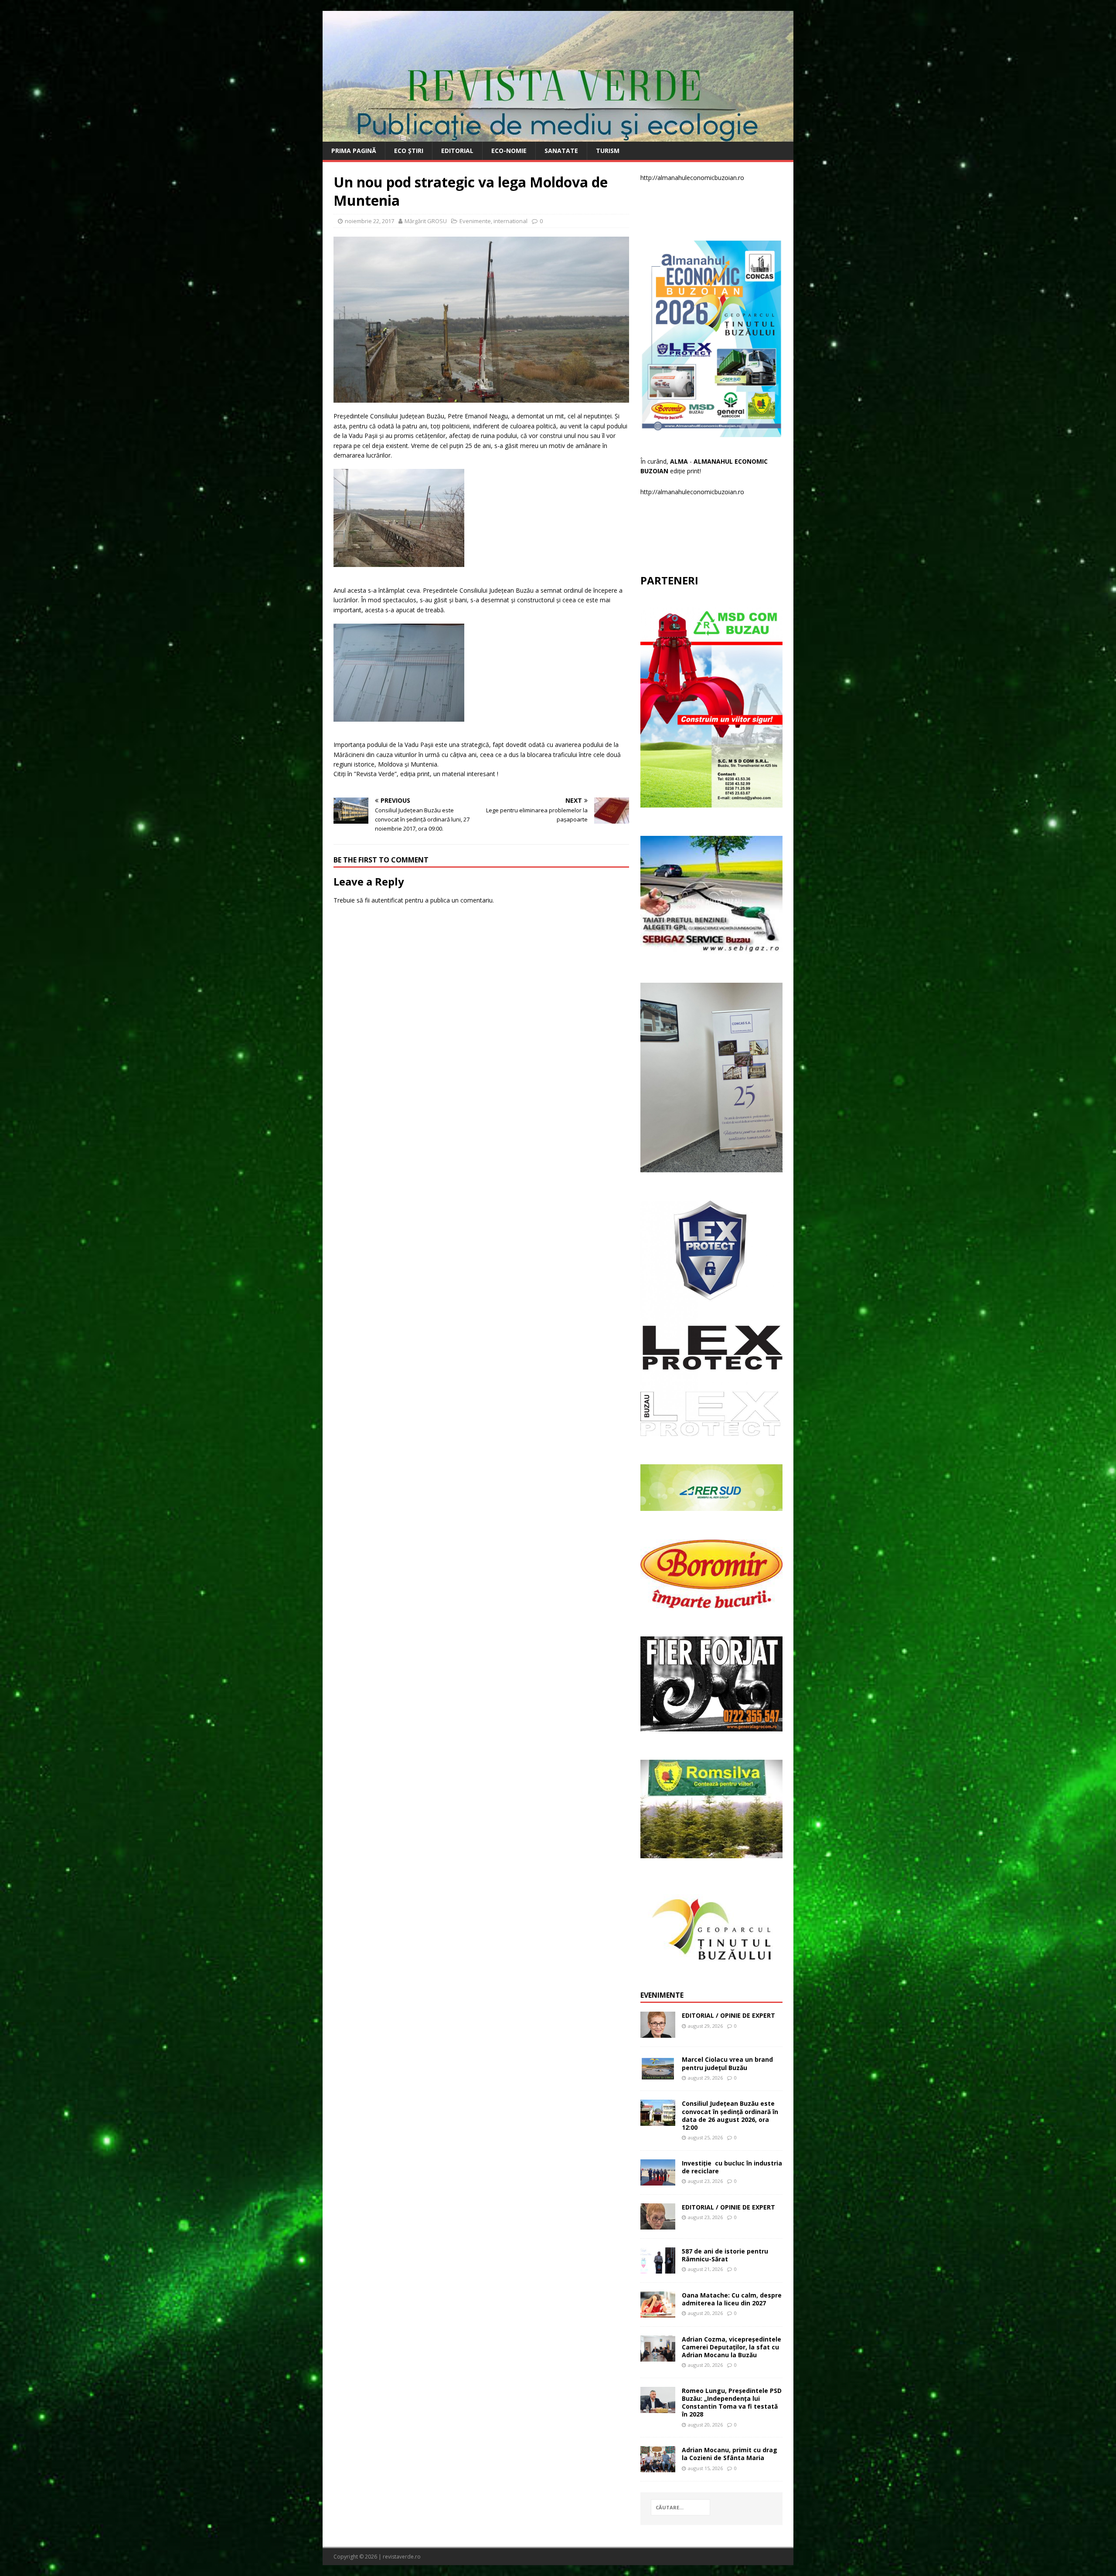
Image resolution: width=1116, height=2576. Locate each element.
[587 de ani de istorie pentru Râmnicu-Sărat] (658, 2268)
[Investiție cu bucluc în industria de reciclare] (658, 2180)
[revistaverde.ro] (558, 137)
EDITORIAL (457, 151)
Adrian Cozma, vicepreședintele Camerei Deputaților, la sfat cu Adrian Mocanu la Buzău (732, 2347)
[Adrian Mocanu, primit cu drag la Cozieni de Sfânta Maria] (658, 2467)
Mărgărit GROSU (426, 221)
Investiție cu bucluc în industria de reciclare (732, 2167)
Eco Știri (409, 151)
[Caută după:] (680, 2507)
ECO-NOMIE (509, 151)
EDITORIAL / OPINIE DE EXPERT (728, 2015)
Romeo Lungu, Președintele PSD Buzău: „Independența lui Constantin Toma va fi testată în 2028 (732, 2403)
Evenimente (475, 221)
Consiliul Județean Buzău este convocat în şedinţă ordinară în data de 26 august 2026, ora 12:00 (730, 2115)
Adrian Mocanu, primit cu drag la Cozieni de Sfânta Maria (730, 2454)
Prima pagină (354, 151)
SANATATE (561, 151)
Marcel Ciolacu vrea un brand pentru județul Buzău (727, 2063)
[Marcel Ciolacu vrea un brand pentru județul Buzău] (658, 2077)
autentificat (387, 900)
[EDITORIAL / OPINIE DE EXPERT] (658, 2033)
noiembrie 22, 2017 (369, 221)
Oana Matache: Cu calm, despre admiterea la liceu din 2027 (732, 2299)
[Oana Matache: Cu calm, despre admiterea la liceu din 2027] (658, 2312)
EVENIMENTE (662, 1995)
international (510, 221)
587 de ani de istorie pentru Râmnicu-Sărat (725, 2255)
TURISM (608, 151)
